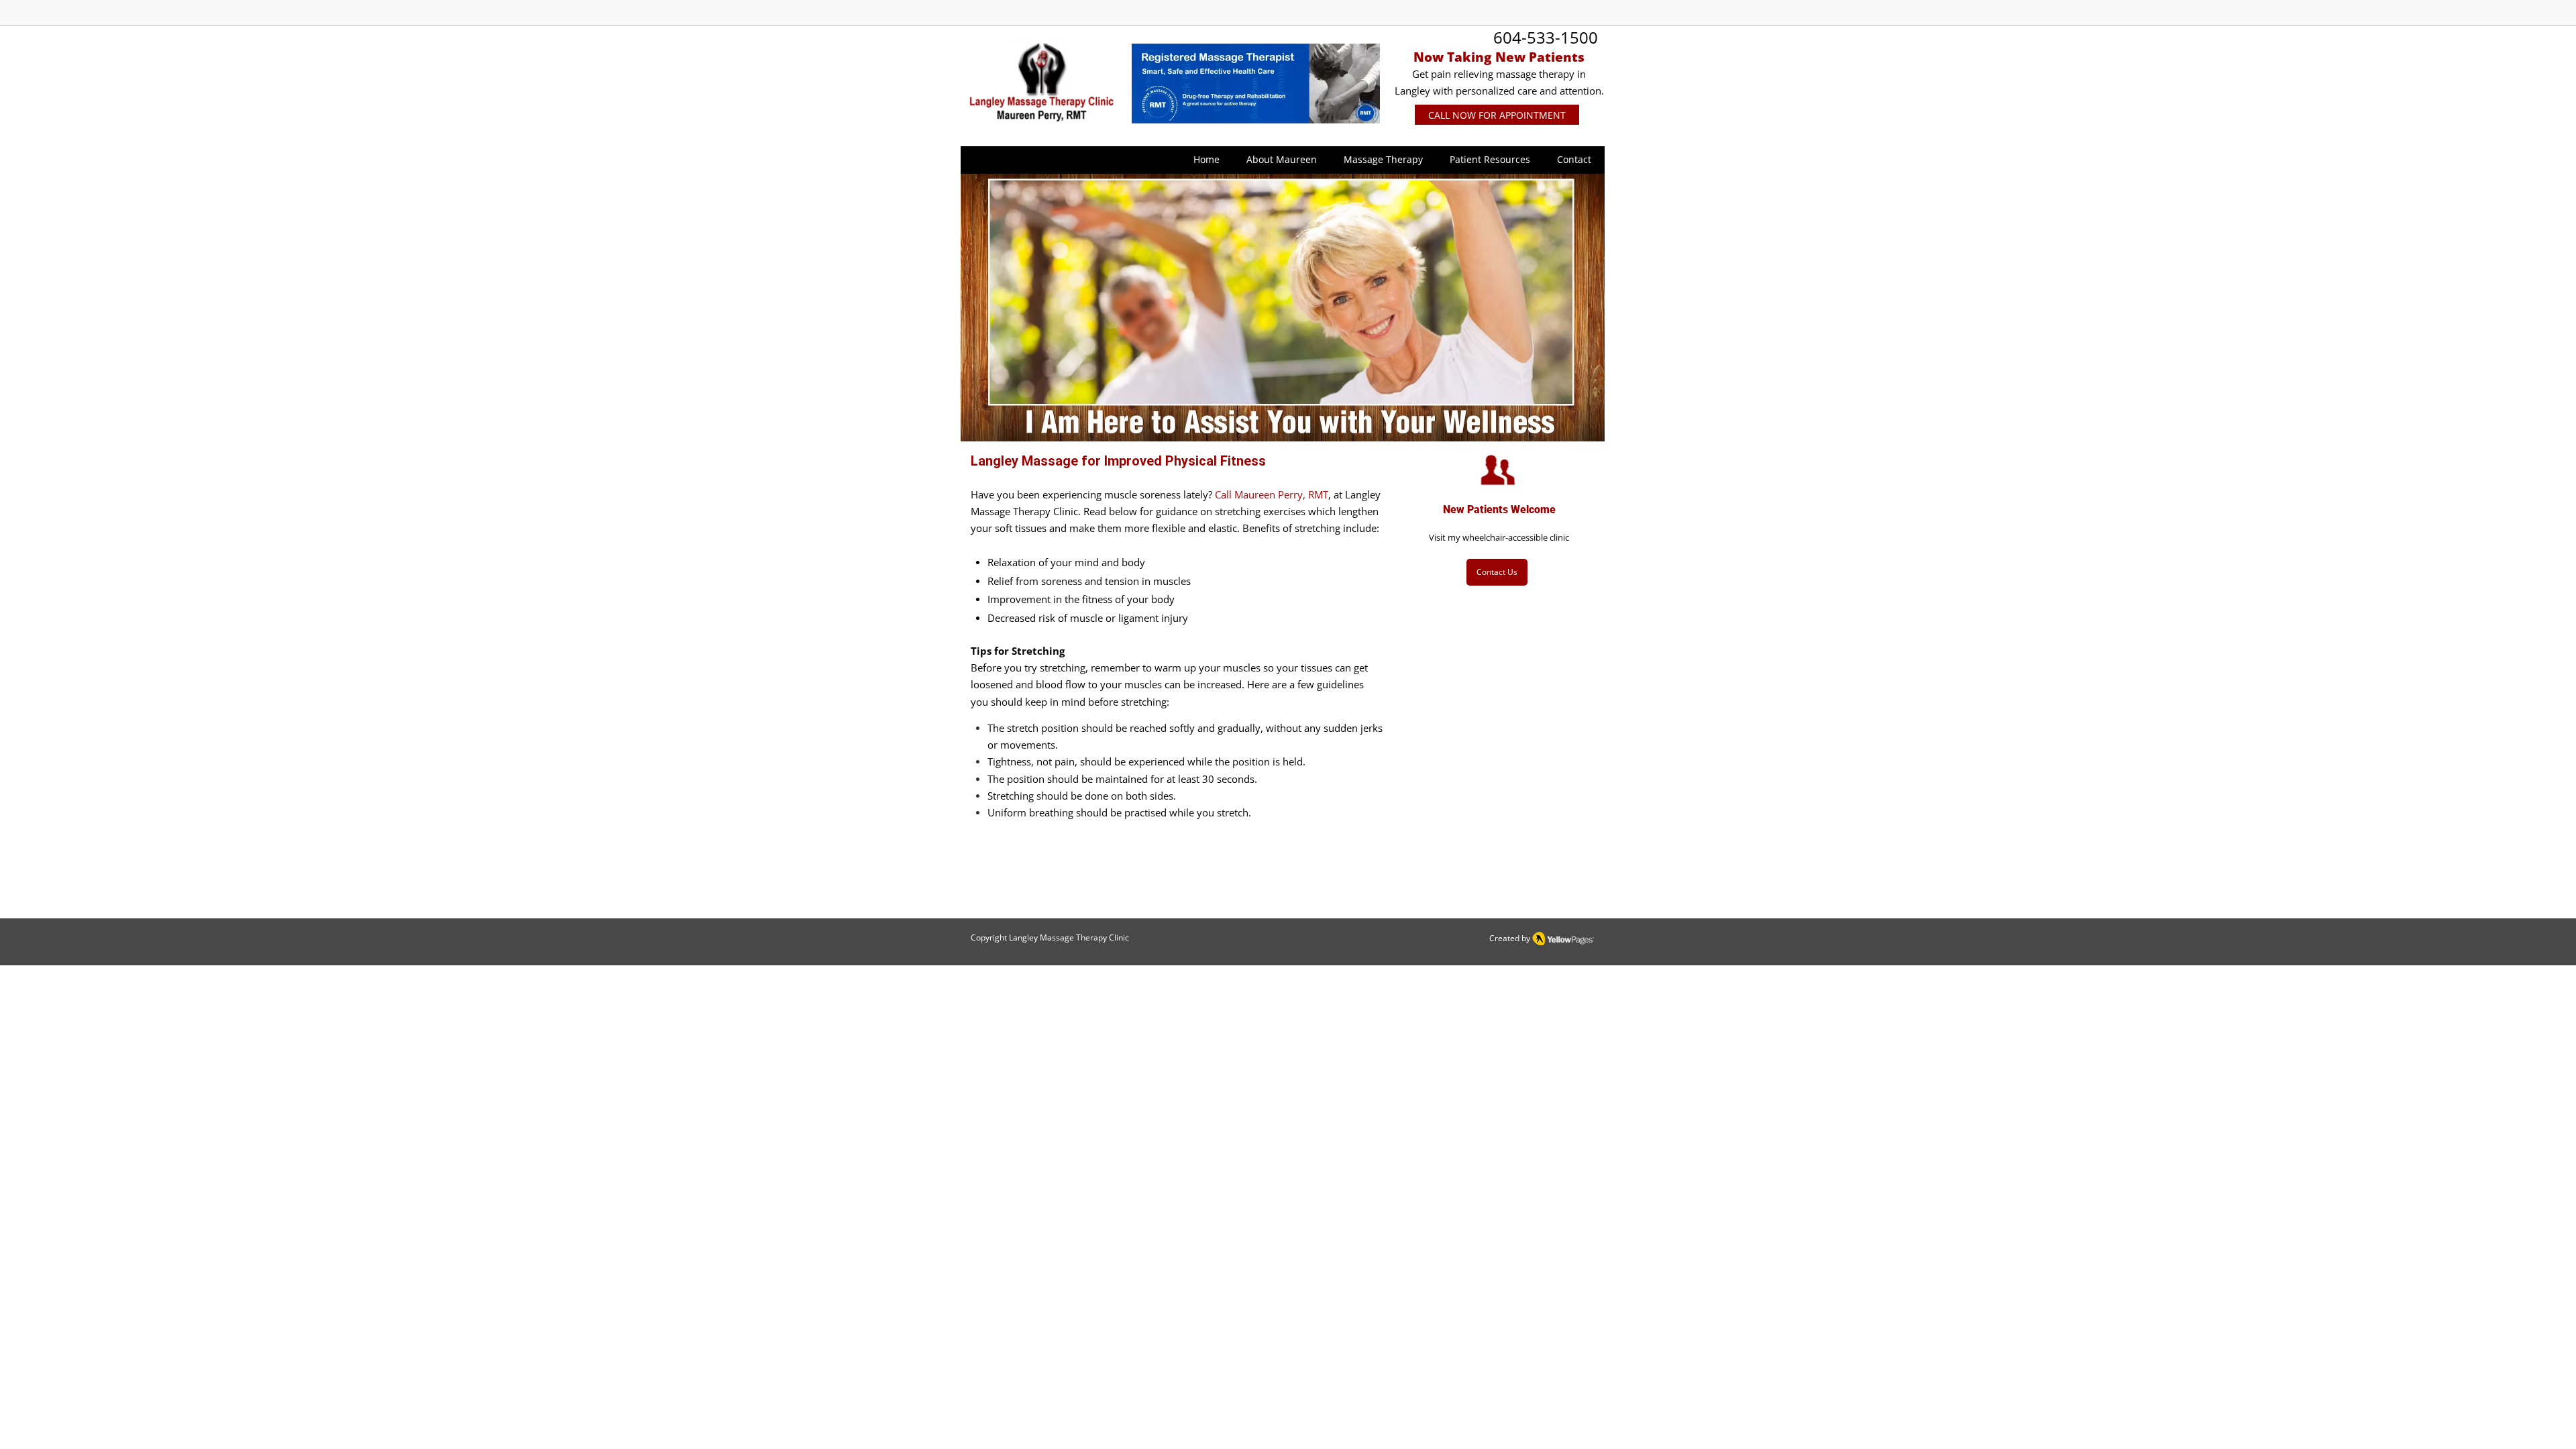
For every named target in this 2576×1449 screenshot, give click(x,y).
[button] (1282, 160)
